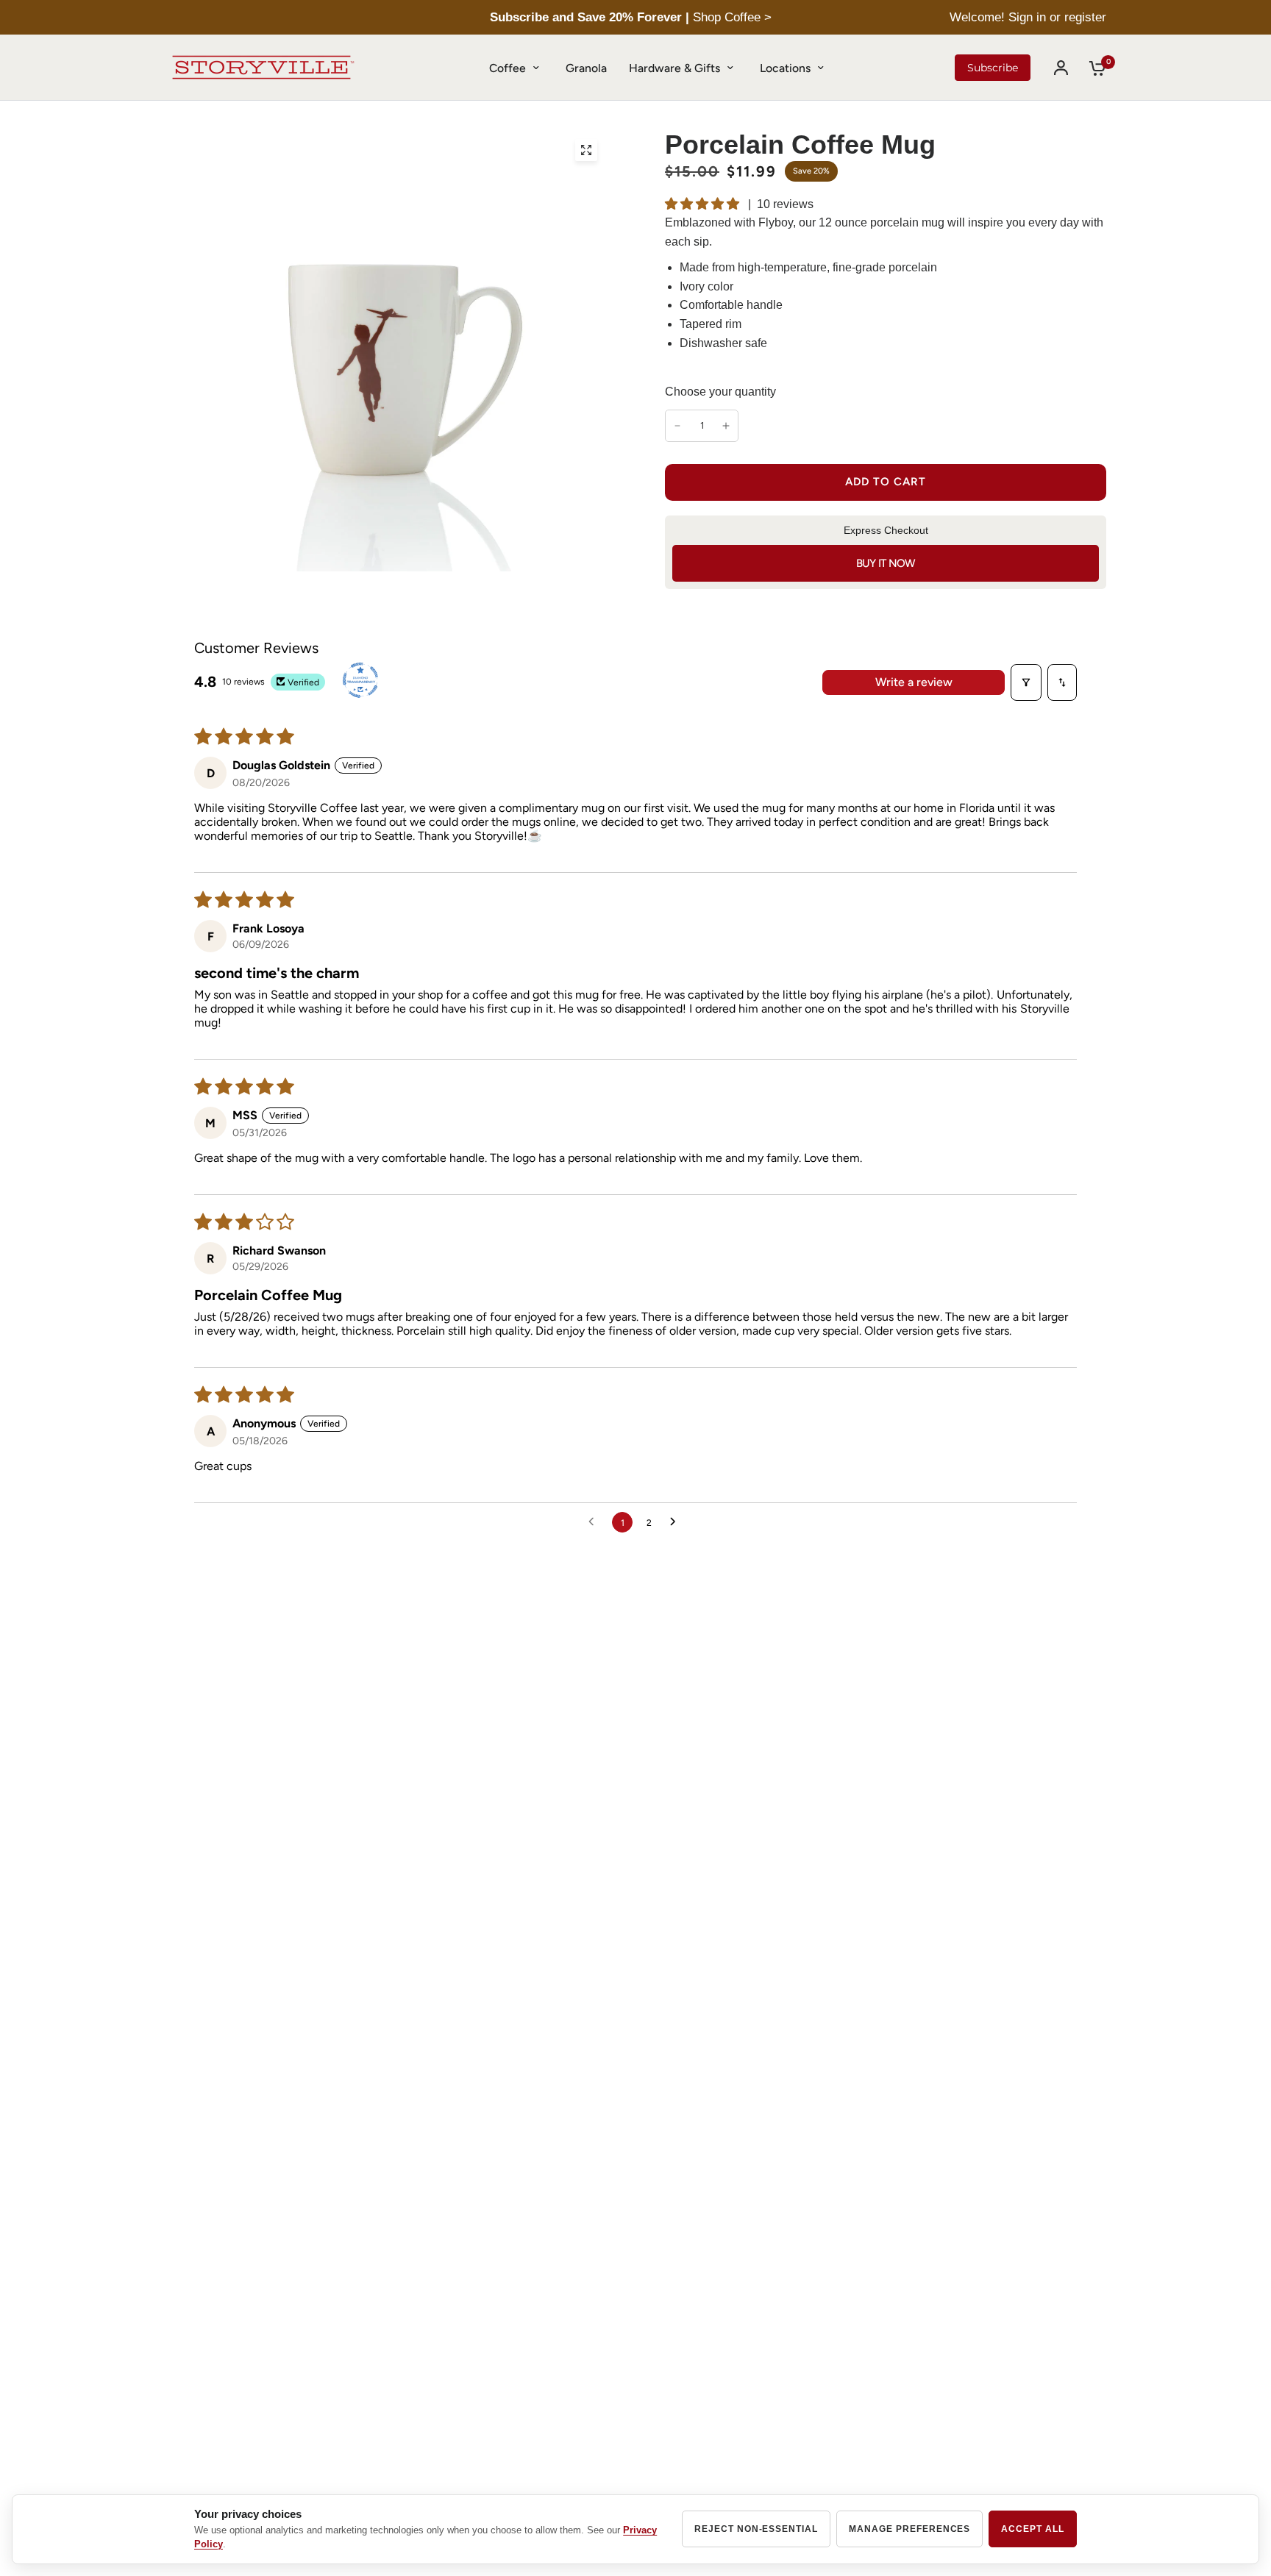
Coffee (508, 68)
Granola (586, 68)
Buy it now (886, 563)
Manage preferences (909, 2529)
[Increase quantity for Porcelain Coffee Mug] (726, 426)
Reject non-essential (756, 2529)
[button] (704, 204)
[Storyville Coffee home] (263, 68)
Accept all (1033, 2529)
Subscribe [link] (993, 68)
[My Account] (1061, 68)
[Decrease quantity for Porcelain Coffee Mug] (677, 426)
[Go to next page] (677, 1522)
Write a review (914, 682)
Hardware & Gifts (674, 68)
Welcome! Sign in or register (1028, 17)
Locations (785, 68)
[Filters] (1026, 682)
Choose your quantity (720, 392)
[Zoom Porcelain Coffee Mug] (586, 150)
